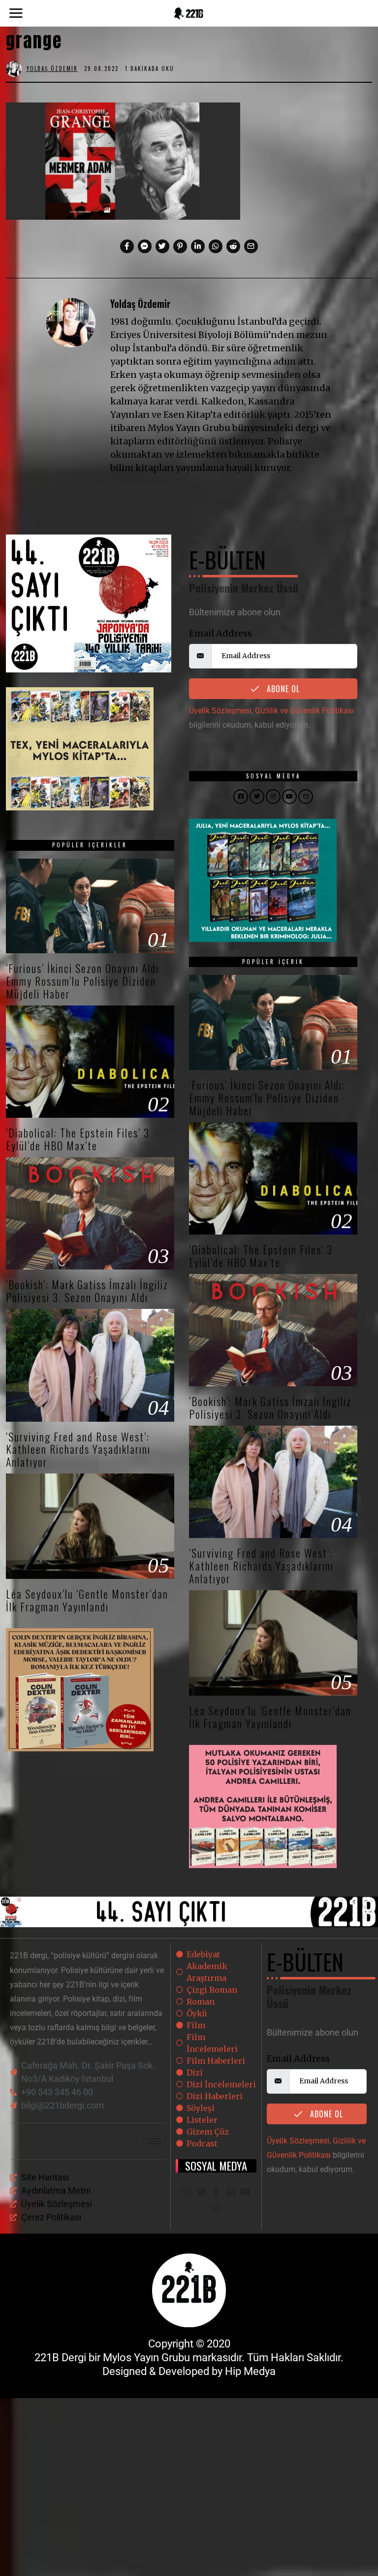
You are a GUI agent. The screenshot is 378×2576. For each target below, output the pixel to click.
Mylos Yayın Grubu (146, 2358)
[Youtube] (246, 2193)
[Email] (251, 246)
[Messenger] (145, 246)
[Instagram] (187, 2193)
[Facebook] (127, 246)
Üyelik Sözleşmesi (220, 711)
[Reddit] (233, 246)
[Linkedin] (198, 246)
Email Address (220, 633)
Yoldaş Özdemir (141, 303)
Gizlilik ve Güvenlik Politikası (304, 711)
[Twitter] (162, 246)
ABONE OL (282, 689)
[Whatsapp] (216, 246)
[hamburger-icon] (154, 2141)
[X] (201, 2193)
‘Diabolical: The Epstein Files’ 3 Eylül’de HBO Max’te (78, 1139)
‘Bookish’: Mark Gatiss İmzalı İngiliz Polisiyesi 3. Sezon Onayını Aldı (87, 1291)
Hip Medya (250, 2371)
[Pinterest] (180, 246)
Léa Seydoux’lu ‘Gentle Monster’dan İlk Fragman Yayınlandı (87, 1600)
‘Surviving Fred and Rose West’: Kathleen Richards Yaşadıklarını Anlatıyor (78, 1449)
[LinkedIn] (231, 2193)
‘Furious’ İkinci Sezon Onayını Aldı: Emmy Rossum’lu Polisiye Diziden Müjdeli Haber (84, 981)
